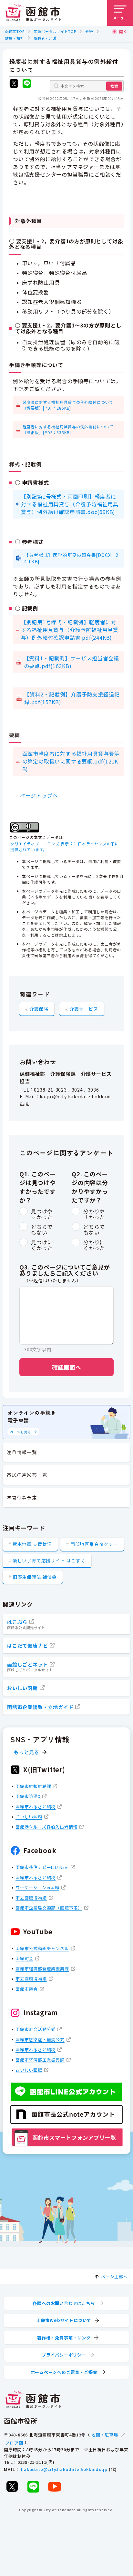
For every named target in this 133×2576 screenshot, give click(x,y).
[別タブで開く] (14, 84)
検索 (114, 86)
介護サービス (84, 1009)
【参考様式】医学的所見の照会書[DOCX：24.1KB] (71, 558)
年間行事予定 (22, 1497)
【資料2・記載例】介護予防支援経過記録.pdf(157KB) (72, 698)
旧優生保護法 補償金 (35, 1577)
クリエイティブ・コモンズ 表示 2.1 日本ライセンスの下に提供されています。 (65, 846)
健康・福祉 (15, 38)
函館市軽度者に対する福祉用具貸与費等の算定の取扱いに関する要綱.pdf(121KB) (71, 761)
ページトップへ (39, 795)
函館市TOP (15, 31)
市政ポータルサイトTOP (55, 31)
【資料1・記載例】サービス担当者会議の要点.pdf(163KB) (72, 662)
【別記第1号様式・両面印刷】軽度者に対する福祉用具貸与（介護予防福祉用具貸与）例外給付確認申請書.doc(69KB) (70, 504)
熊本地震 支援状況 (32, 1544)
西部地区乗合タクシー (94, 1544)
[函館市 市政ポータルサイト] (33, 13)
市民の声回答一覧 (27, 1475)
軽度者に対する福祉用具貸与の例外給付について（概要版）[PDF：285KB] (68, 405)
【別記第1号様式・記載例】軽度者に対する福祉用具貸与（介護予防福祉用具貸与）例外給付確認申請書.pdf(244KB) (70, 630)
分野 (89, 31)
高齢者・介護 (45, 38)
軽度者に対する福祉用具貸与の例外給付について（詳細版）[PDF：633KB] (68, 429)
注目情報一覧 (22, 1452)
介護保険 (39, 1009)
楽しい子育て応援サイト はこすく (49, 1560)
